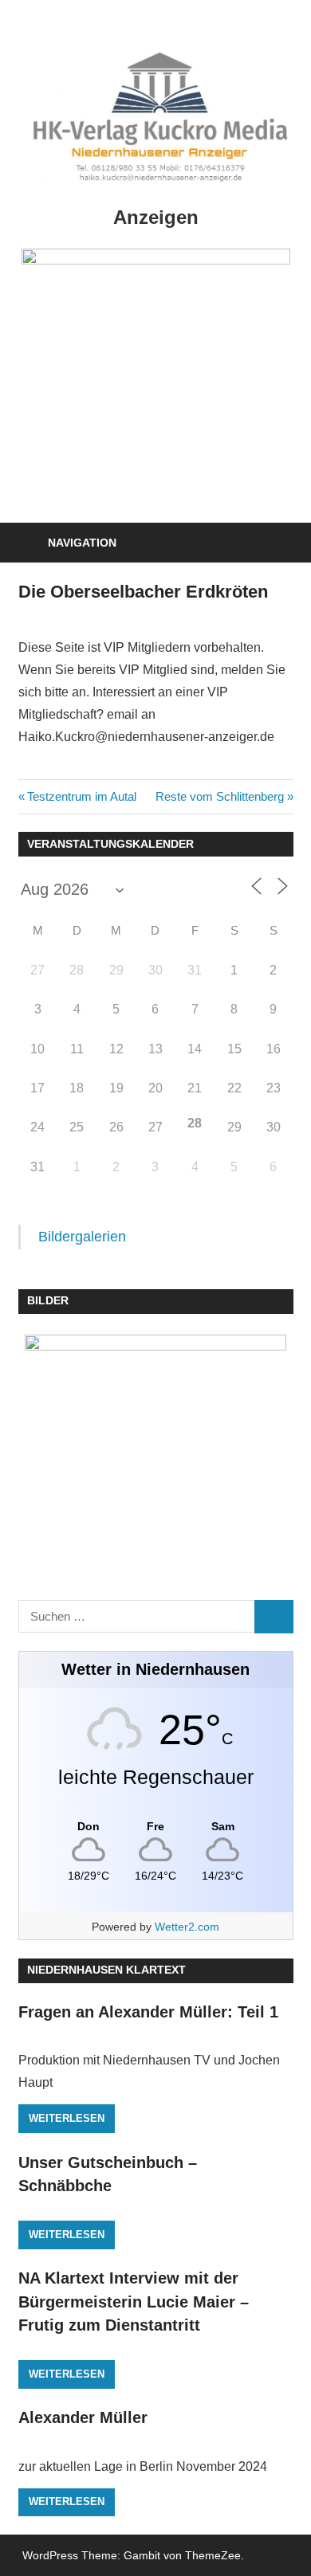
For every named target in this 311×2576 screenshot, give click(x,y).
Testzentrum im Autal (81, 796)
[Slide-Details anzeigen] (156, 351)
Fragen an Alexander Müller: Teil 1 (148, 2012)
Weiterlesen (67, 2118)
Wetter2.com (187, 1927)
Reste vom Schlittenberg (220, 796)
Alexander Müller (83, 2417)
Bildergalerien (82, 1237)
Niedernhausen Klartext (106, 1970)
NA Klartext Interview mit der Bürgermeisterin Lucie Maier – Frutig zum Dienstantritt (134, 2302)
